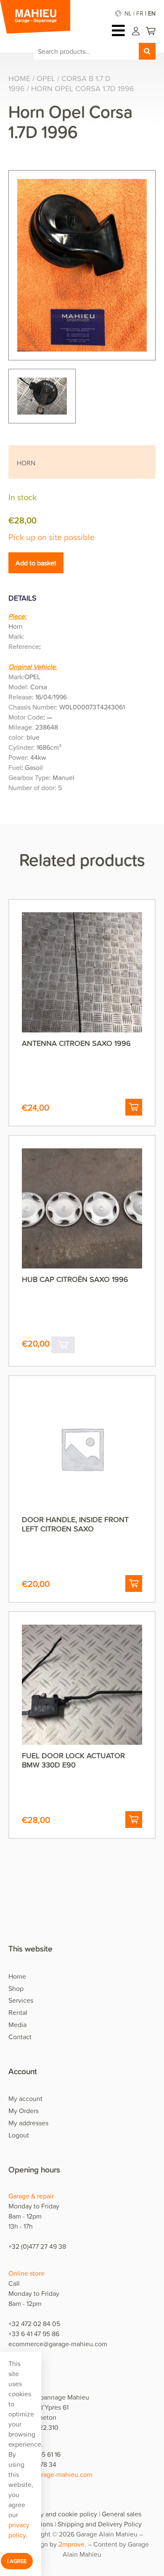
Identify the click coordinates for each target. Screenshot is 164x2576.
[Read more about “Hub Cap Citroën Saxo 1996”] (63, 1345)
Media (17, 2025)
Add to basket (36, 563)
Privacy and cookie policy (60, 2514)
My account (25, 2098)
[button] (134, 1107)
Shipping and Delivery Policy (100, 2524)
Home (19, 78)
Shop (16, 1988)
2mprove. (72, 2544)
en (152, 13)
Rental (18, 2012)
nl (128, 13)
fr (140, 13)
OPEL (46, 78)
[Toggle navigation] (120, 30)
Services (21, 2000)
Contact (20, 2037)
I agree (17, 2561)
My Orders (24, 2111)
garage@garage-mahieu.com (50, 2474)
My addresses (28, 2123)
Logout (19, 2135)
